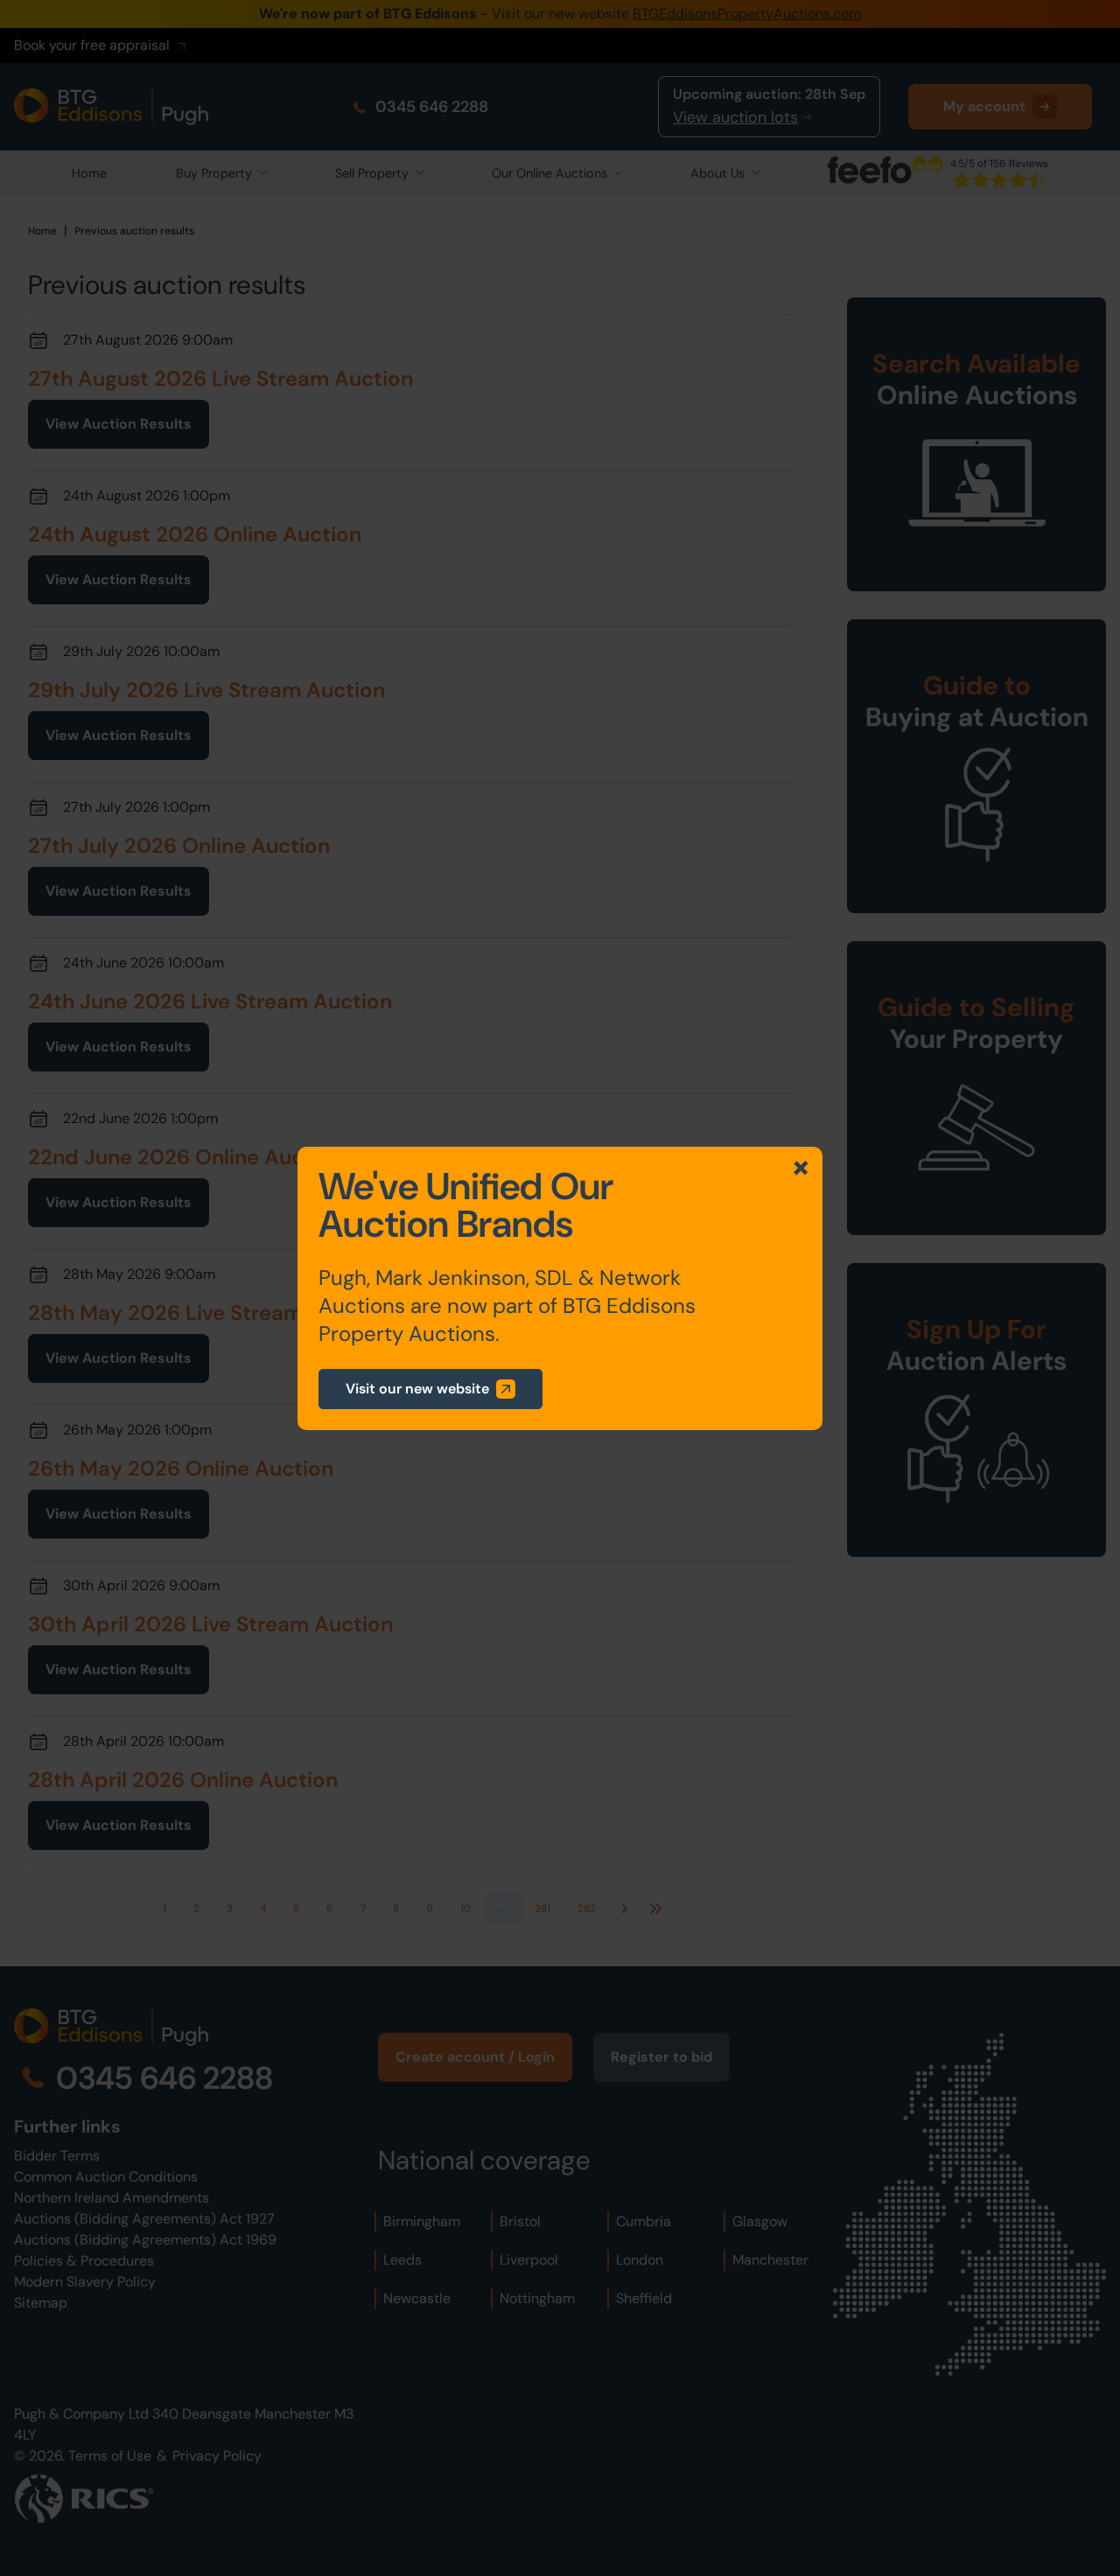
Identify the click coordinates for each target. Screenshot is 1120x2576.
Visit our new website (417, 1389)
